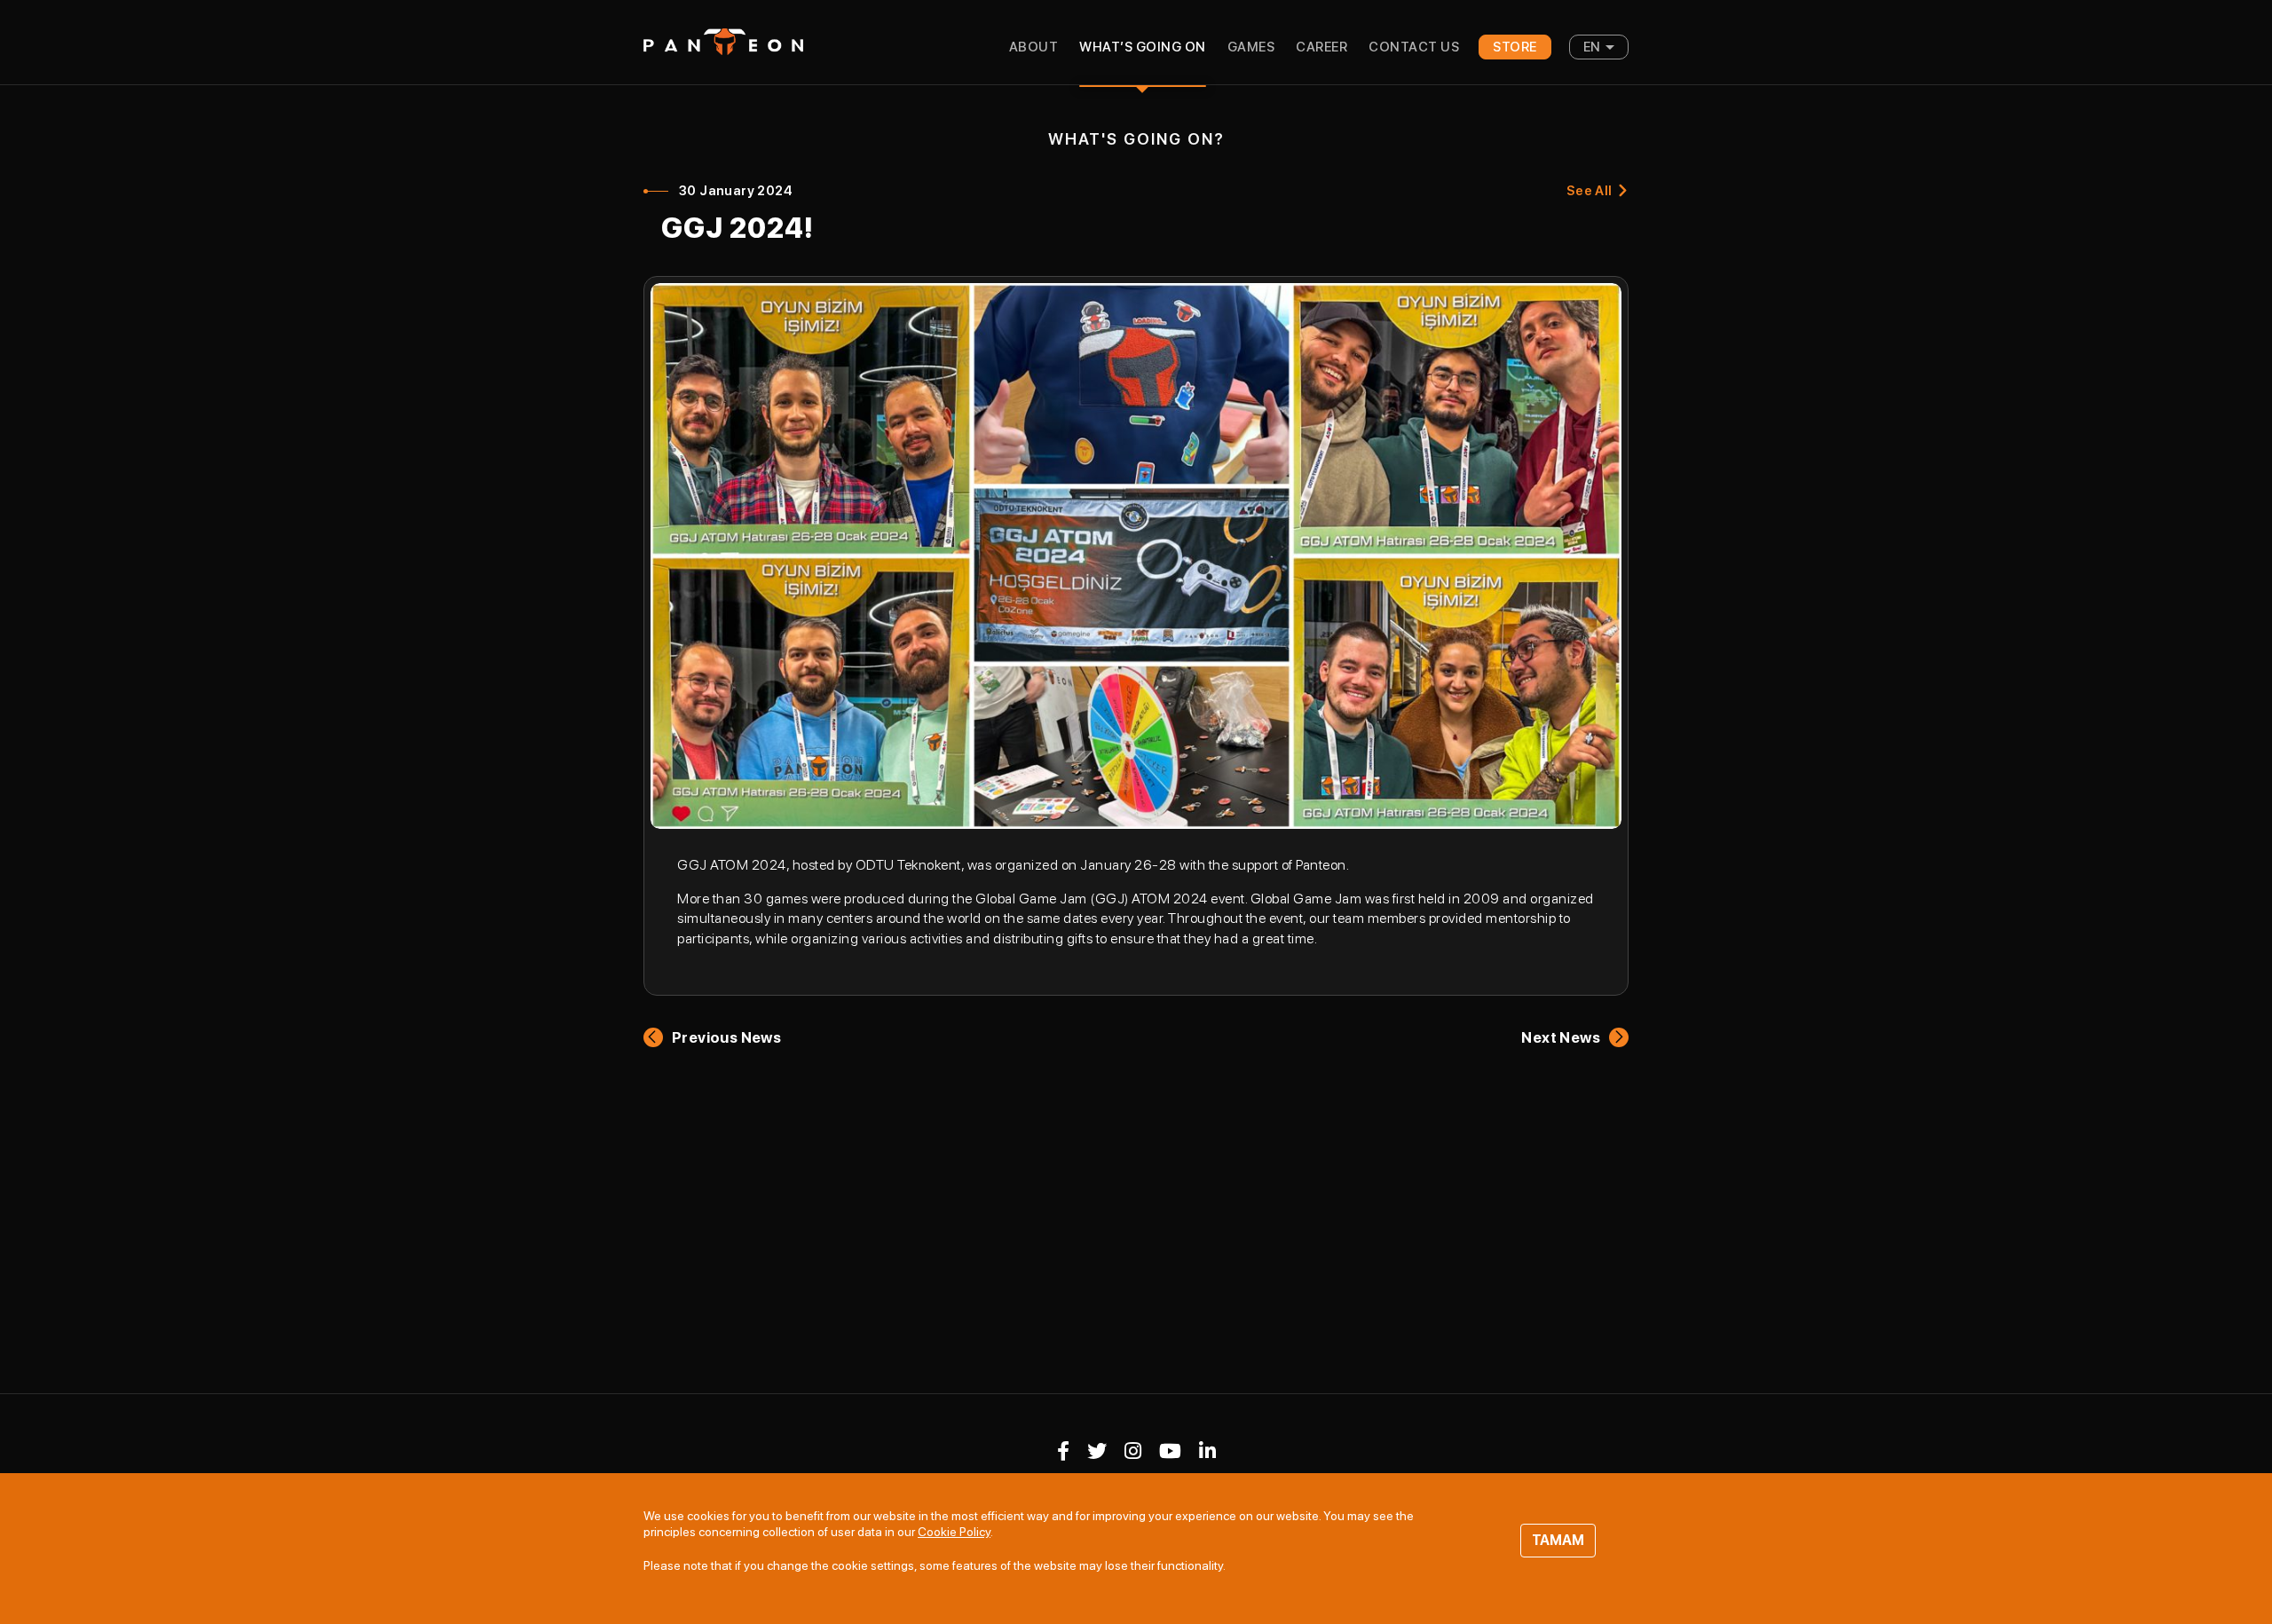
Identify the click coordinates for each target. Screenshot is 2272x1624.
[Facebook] (1063, 1451)
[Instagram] (1133, 1451)
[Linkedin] (1207, 1451)
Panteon (723, 42)
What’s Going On (1143, 47)
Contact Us (1414, 47)
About (1034, 47)
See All (1590, 191)
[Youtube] (1170, 1451)
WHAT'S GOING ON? (1136, 139)
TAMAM (1558, 1540)
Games (1251, 47)
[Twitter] (1097, 1451)
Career (1321, 47)
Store (1515, 47)
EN (1592, 47)
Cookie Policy (954, 1532)
